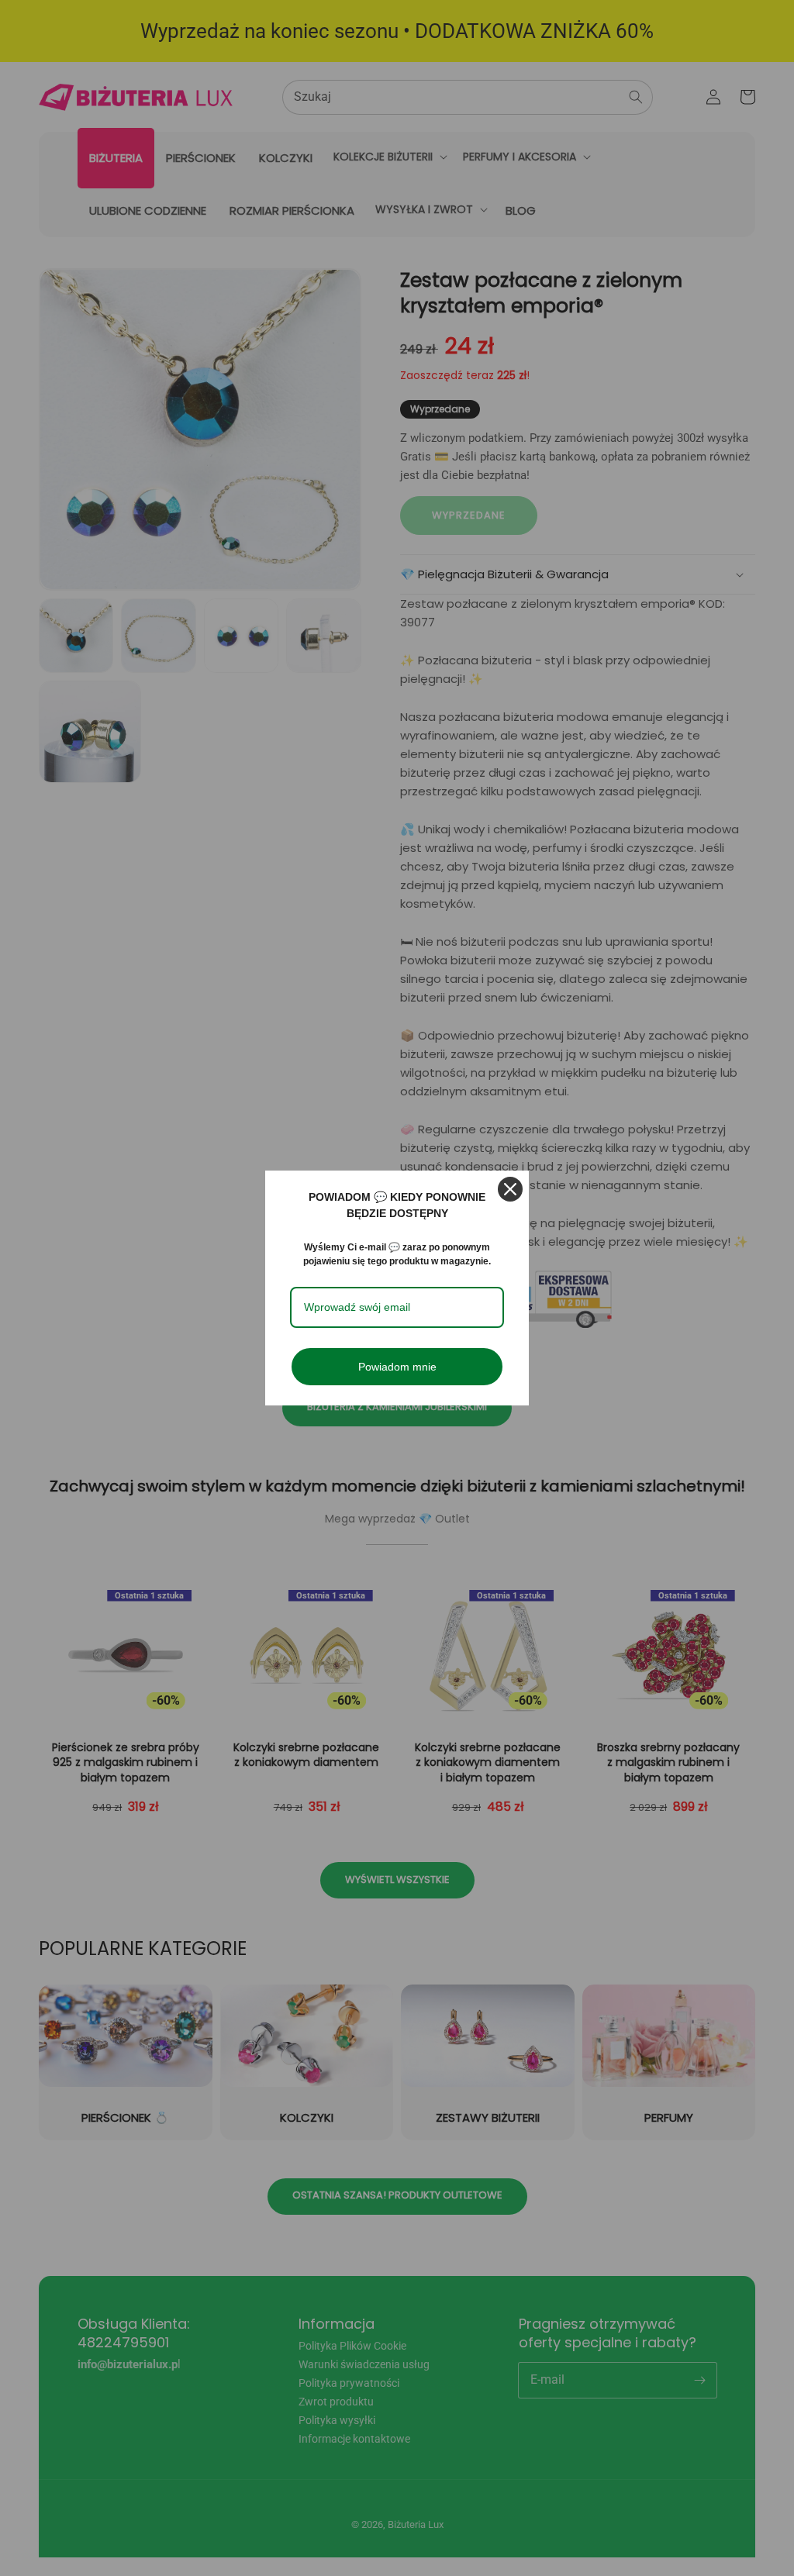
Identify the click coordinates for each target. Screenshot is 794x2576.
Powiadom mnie (397, 1367)
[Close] (510, 1189)
